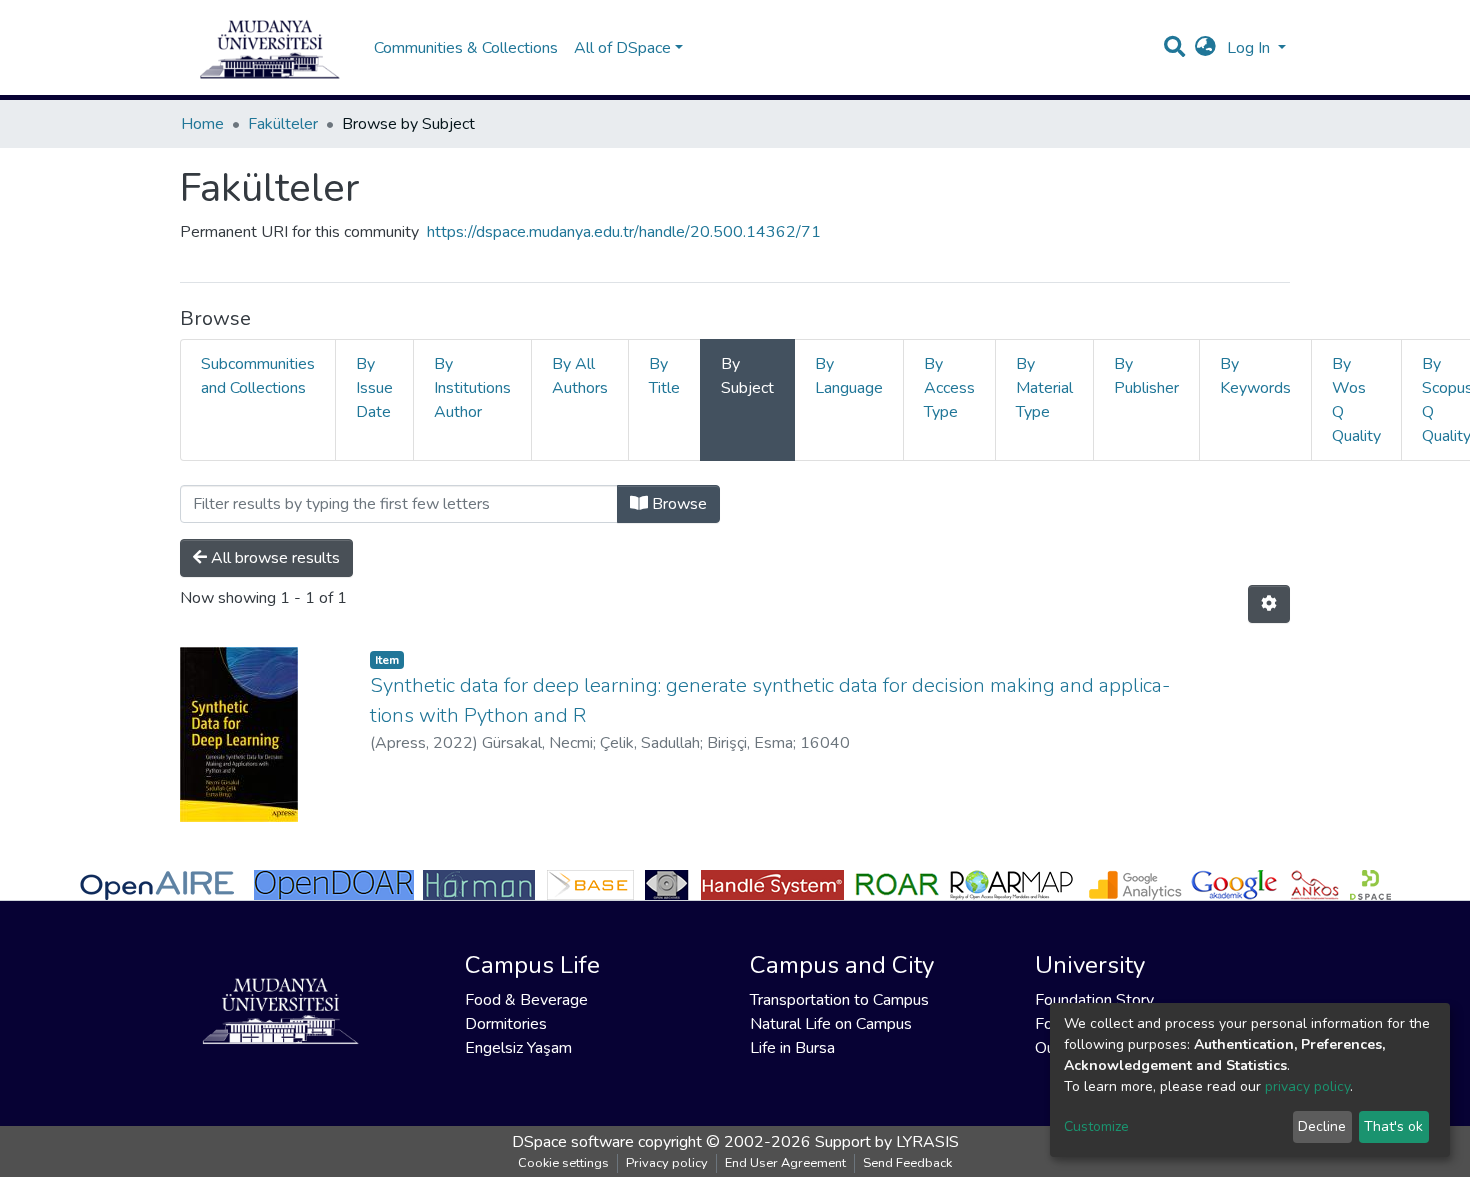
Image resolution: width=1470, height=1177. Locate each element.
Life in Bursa (792, 1048)
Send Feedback (907, 1163)
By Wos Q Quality (1356, 400)
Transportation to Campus (839, 1000)
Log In (1250, 48)
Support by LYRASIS (887, 1142)
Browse (677, 504)
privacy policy (1307, 1086)
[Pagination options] (1269, 604)
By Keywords (1255, 376)
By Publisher (1146, 376)
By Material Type (1044, 388)
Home (202, 124)
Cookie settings (563, 1163)
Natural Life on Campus (831, 1024)
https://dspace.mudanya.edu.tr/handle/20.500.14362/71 (624, 232)
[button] (1205, 48)
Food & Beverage (526, 1000)
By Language (849, 376)
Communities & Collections (466, 48)
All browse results (273, 558)
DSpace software (573, 1142)
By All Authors (580, 376)
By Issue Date (374, 388)
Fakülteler (283, 124)
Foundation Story (1094, 1000)
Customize (1096, 1126)
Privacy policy (667, 1163)
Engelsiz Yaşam (518, 1048)
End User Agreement (785, 1163)
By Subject (747, 376)
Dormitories (506, 1024)
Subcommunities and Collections (258, 376)
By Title (664, 376)
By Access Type (949, 388)
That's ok (1393, 1126)
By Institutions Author (472, 388)
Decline (1322, 1126)
